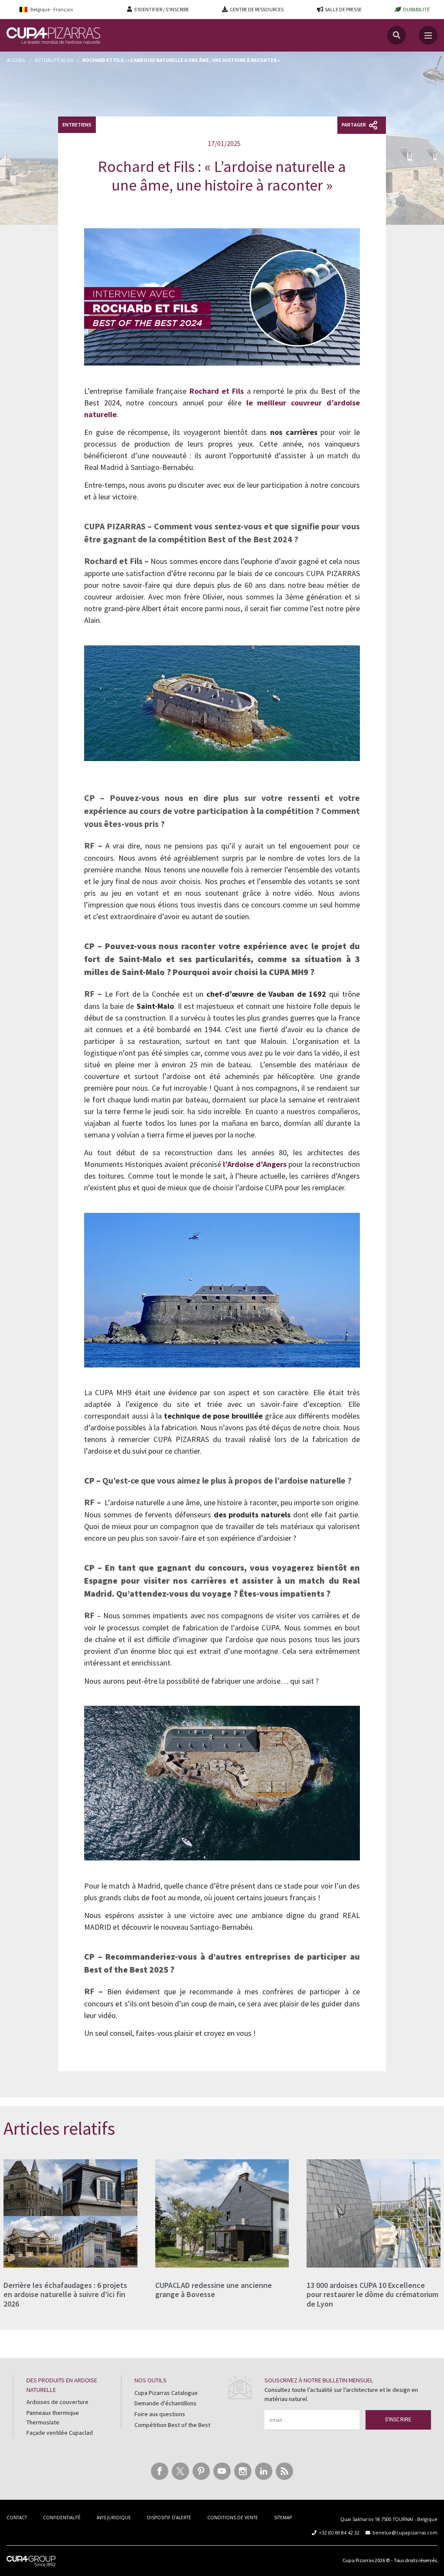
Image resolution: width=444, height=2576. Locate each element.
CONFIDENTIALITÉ (62, 2518)
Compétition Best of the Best (172, 2425)
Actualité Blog (54, 60)
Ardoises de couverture (57, 2402)
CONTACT (17, 2518)
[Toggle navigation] (428, 35)
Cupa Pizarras (358, 2560)
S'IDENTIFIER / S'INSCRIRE (162, 9)
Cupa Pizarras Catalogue (166, 2393)
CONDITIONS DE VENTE (233, 2518)
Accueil (16, 60)
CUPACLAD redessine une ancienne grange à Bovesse (214, 2290)
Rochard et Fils (217, 391)
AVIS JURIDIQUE (114, 2518)
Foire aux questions (160, 2414)
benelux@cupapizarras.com (405, 2532)
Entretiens (77, 125)
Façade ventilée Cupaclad (60, 2433)
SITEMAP (283, 2518)
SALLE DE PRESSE (343, 9)
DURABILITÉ (416, 9)
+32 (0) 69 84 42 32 (339, 2532)
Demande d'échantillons (165, 2403)
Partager (354, 125)
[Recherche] (397, 35)
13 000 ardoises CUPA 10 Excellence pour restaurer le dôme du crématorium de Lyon (372, 2294)
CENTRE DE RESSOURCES (257, 9)
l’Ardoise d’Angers (255, 1164)
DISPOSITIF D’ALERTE (169, 2518)
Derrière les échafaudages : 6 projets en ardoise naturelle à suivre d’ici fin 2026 (65, 2294)
